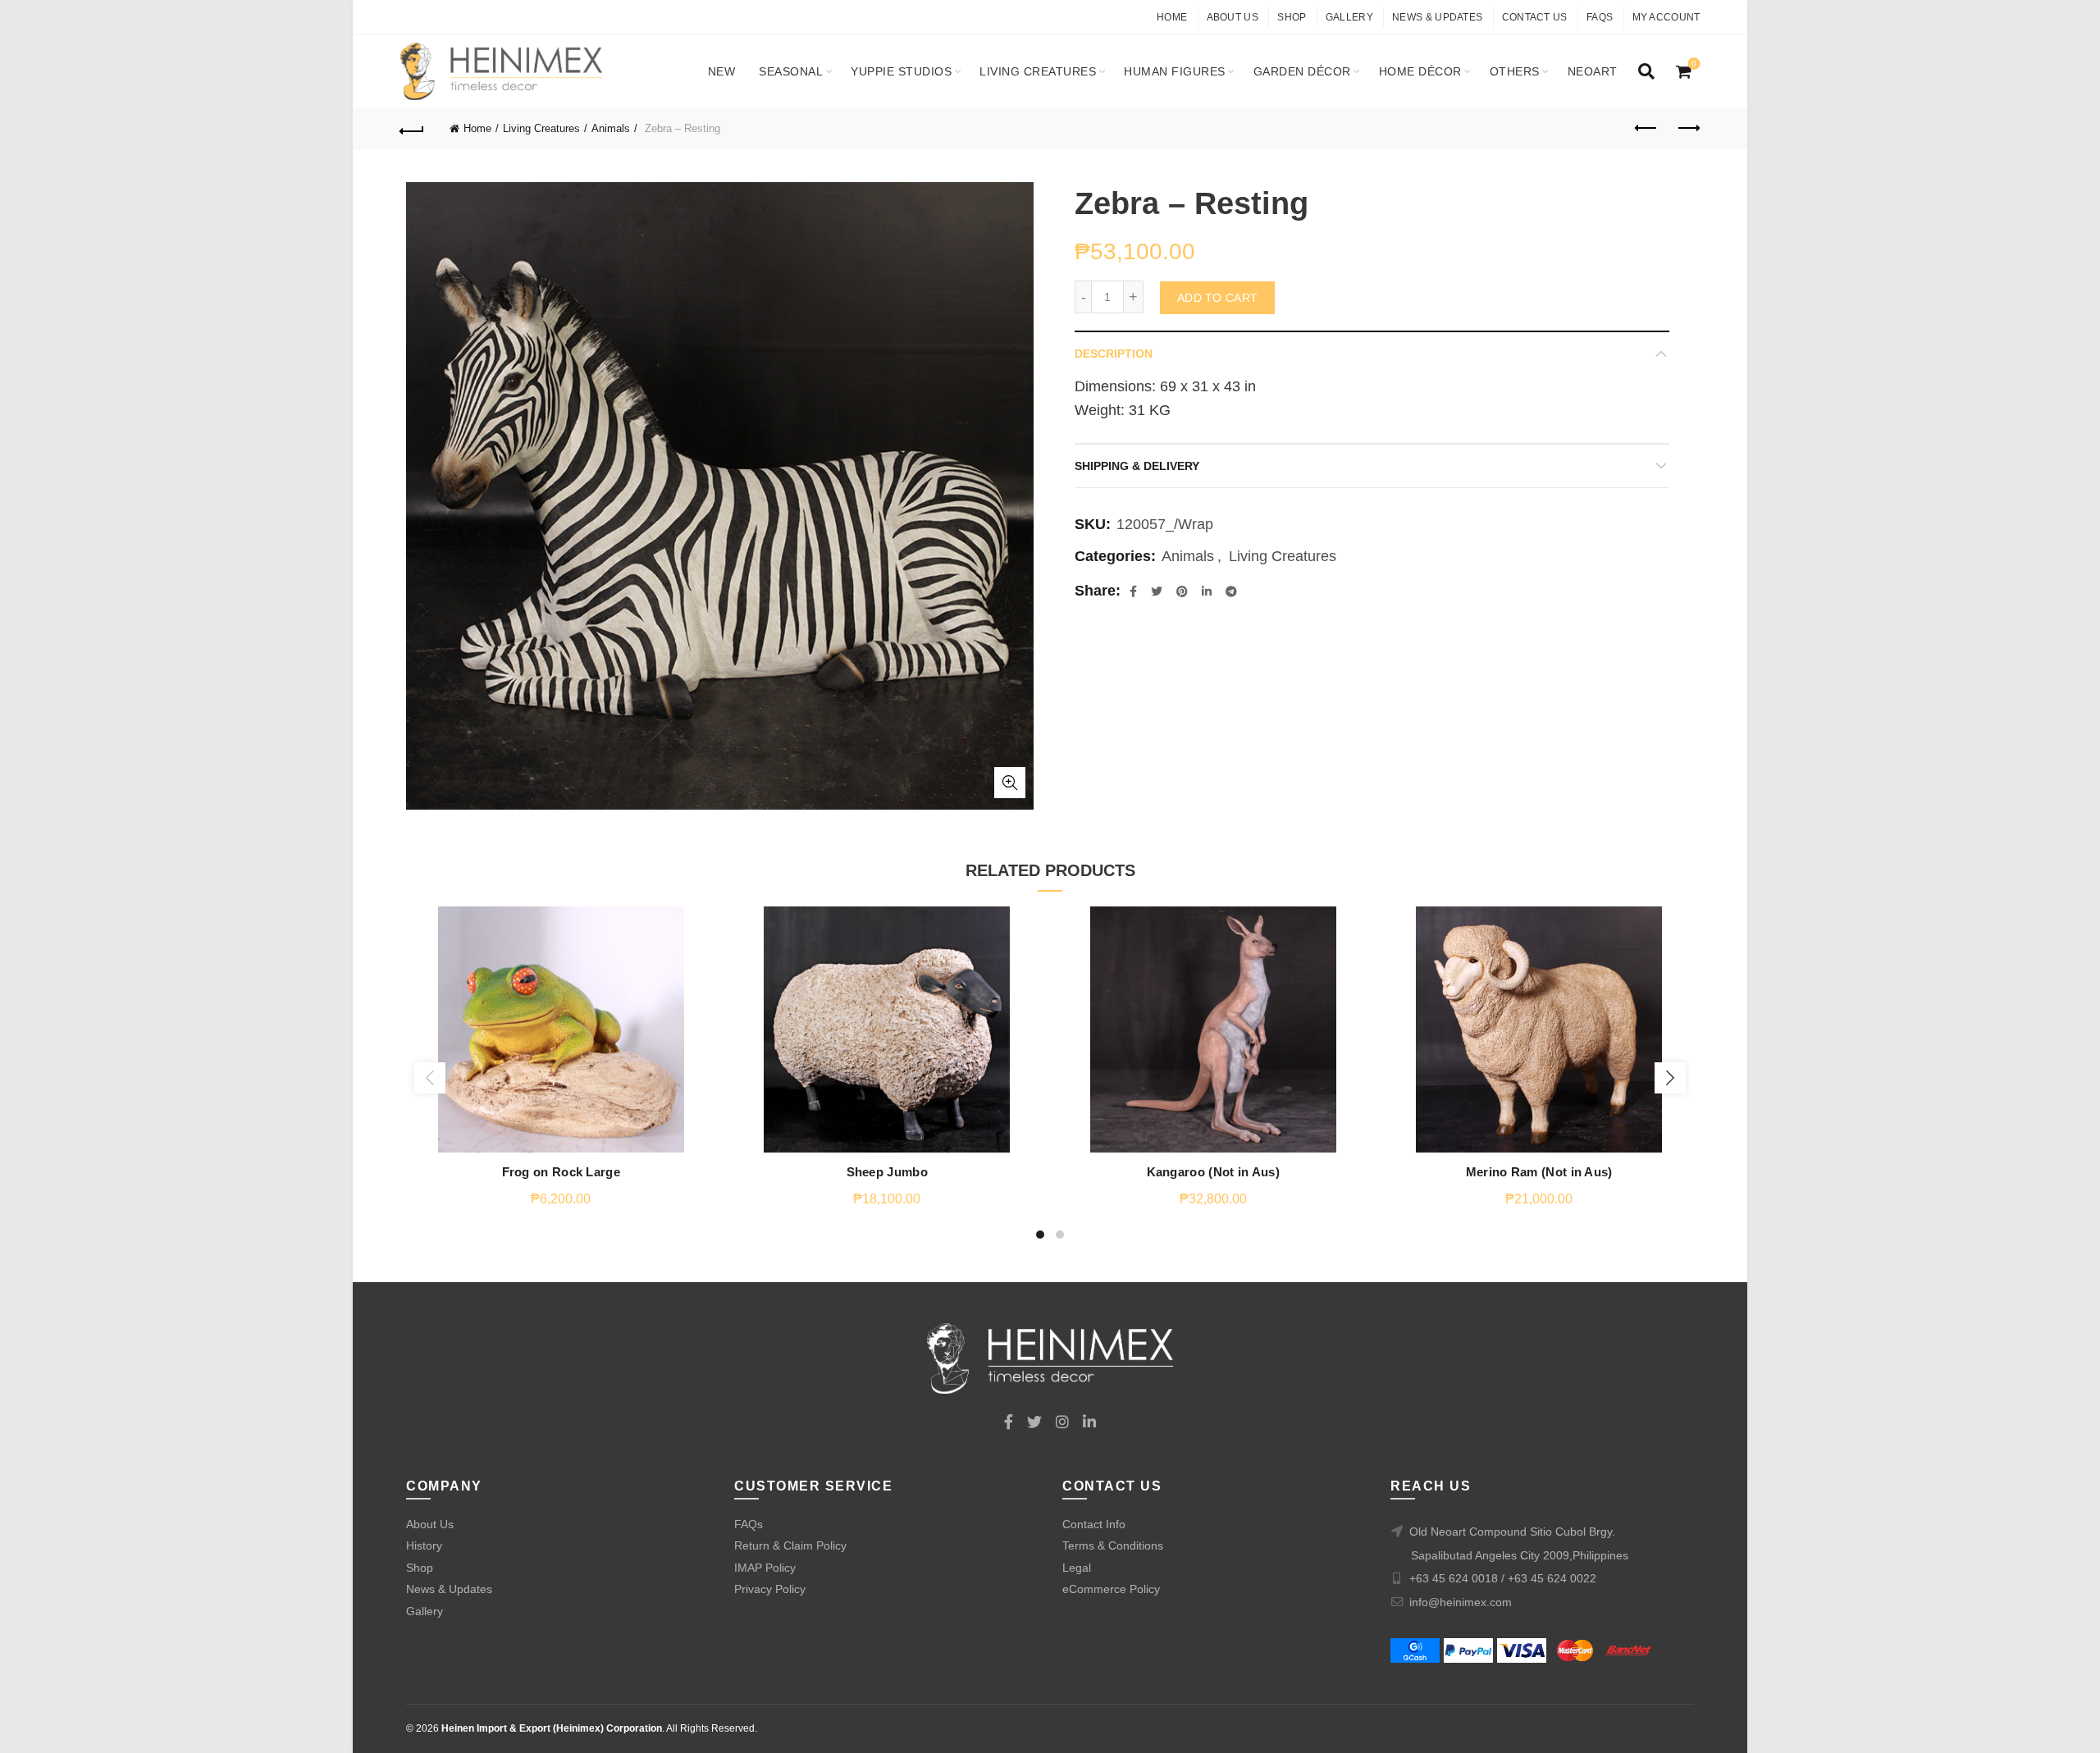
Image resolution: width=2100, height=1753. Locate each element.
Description (1114, 354)
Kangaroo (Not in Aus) (1213, 1172)
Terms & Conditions (1113, 1545)
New (722, 71)
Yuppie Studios (901, 71)
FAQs (1600, 17)
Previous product (1647, 129)
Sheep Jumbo (887, 1172)
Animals (611, 128)
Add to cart (1217, 298)
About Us (1233, 17)
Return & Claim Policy (790, 1545)
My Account (1666, 17)
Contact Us (1535, 17)
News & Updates (1437, 17)
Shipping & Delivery (1137, 466)
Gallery (1349, 17)
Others (1515, 71)
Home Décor (1420, 71)
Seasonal (791, 71)
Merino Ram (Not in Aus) (1539, 1172)
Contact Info (1094, 1524)
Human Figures (1175, 71)
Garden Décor (1302, 71)
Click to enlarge (1010, 783)
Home (1172, 17)
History (424, 1545)
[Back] (413, 129)
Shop (1292, 17)
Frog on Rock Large (561, 1172)
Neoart (1593, 71)
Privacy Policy (770, 1589)
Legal (1077, 1568)
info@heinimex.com (1461, 1602)
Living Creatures (1038, 71)
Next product (1688, 129)
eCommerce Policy (1111, 1589)
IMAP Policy (765, 1568)
